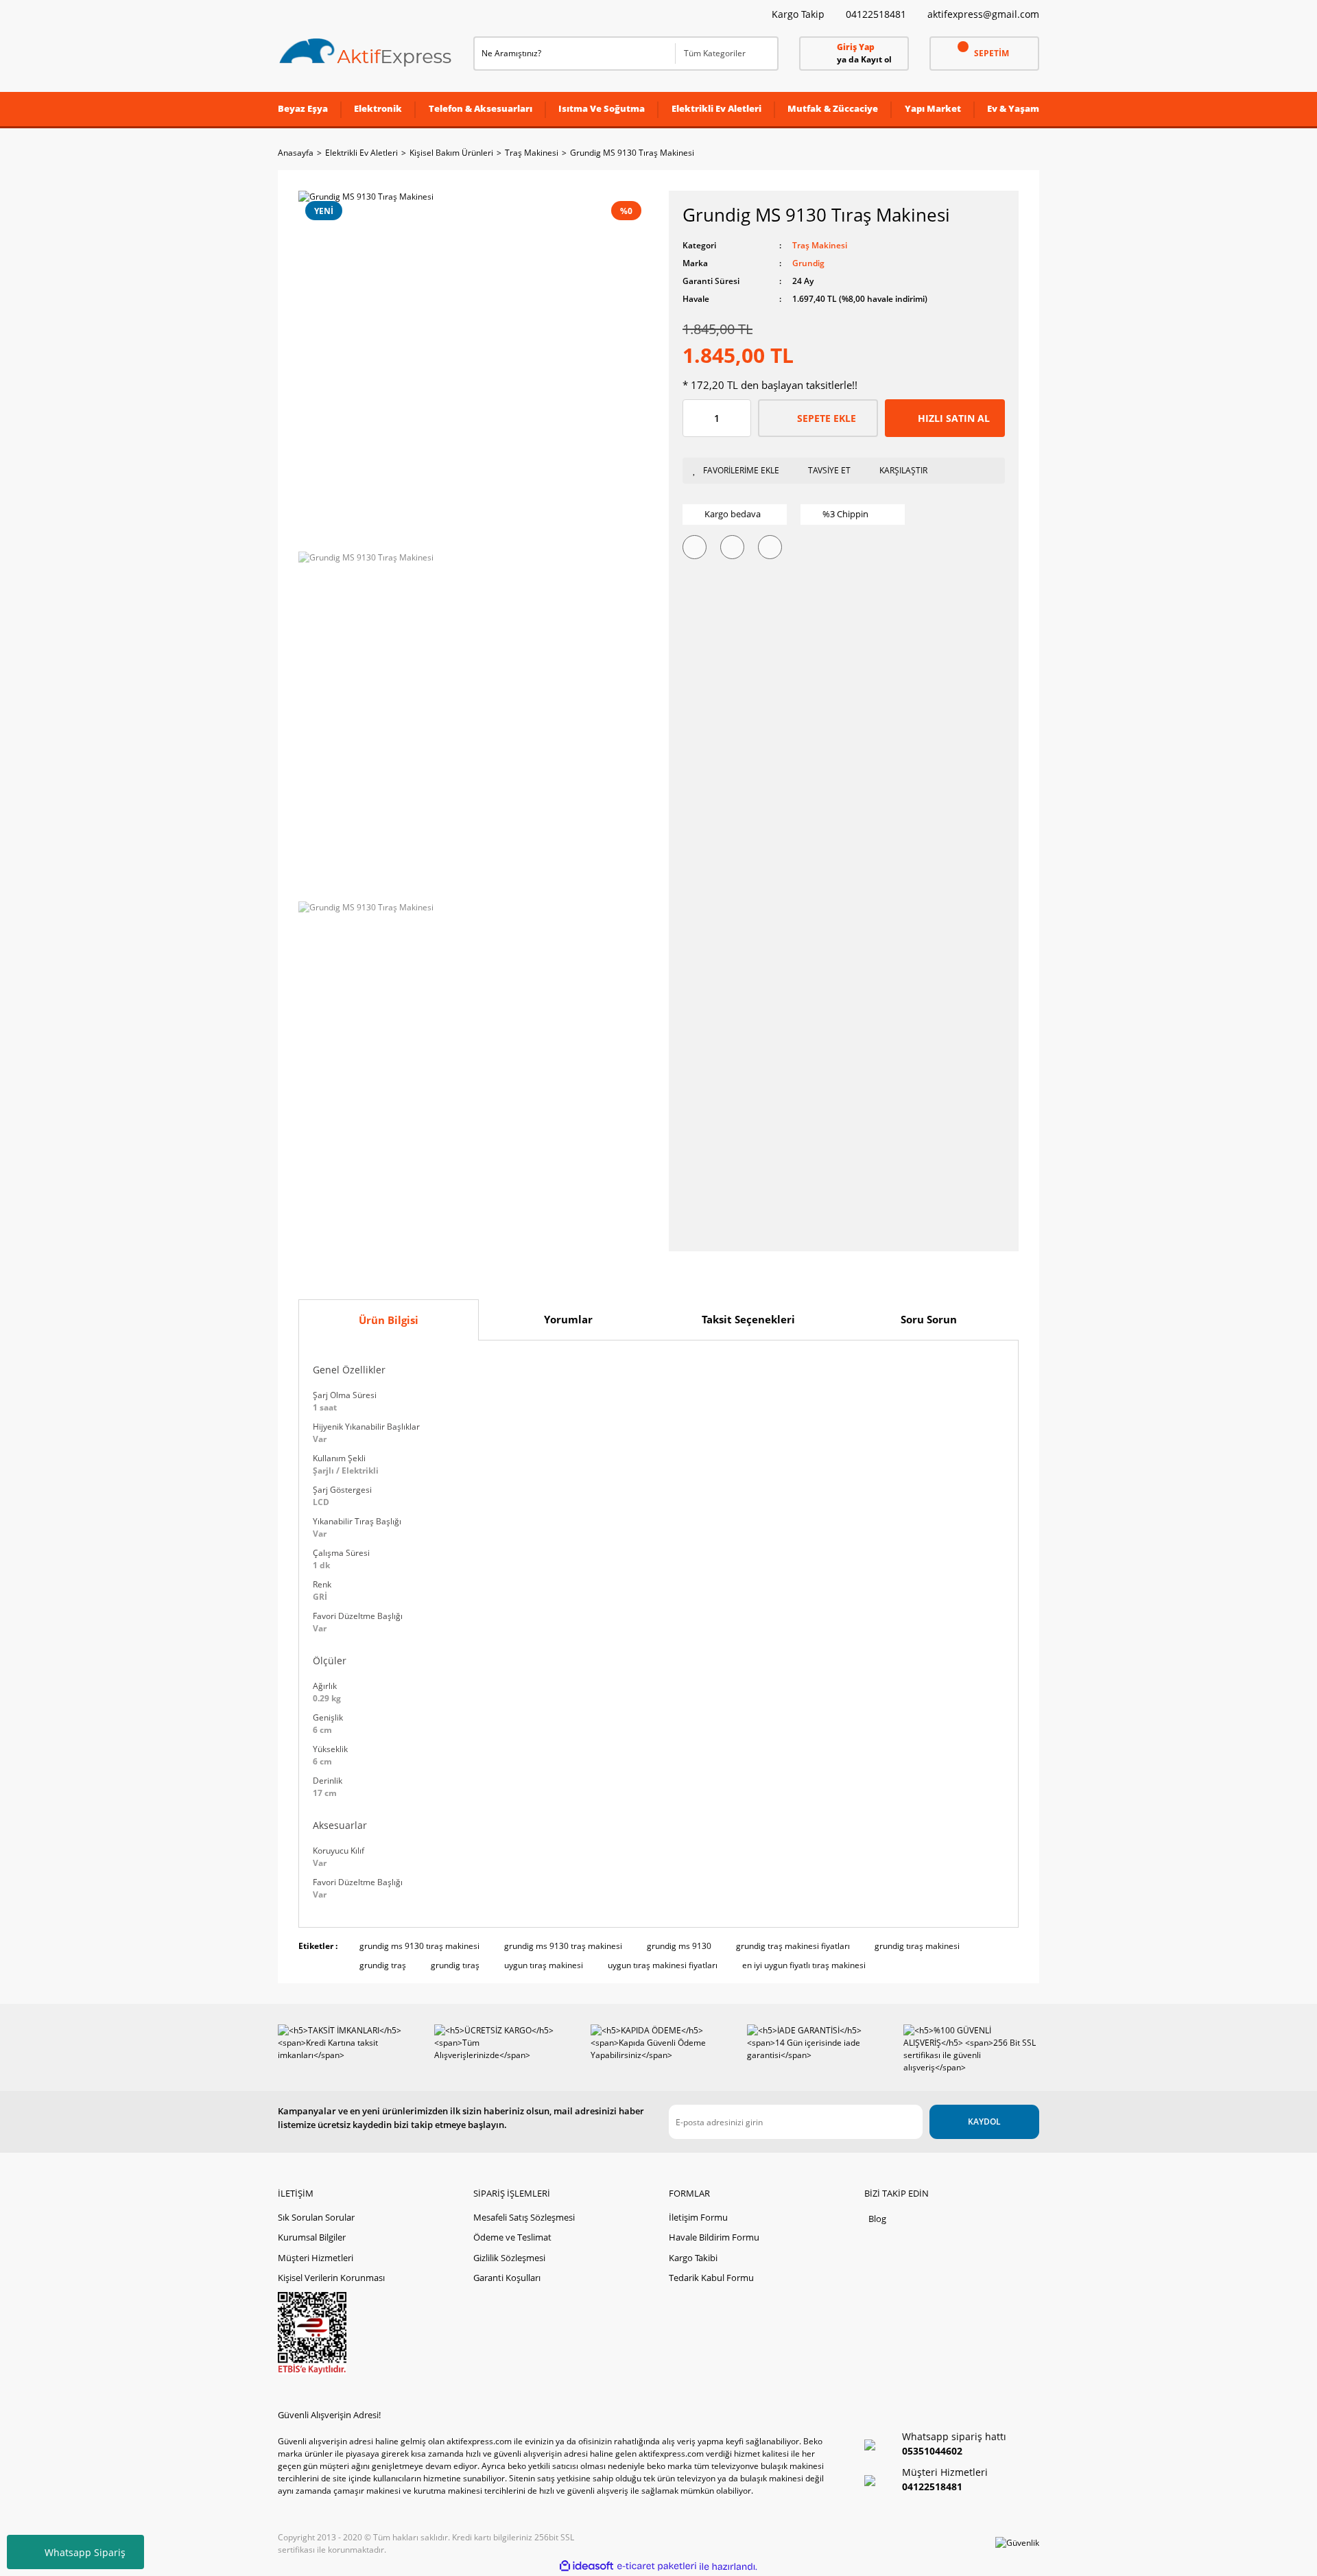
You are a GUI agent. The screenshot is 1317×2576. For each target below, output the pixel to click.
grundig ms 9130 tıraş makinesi (419, 1946)
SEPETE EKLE (827, 418)
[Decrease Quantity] (693, 418)
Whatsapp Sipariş (85, 2552)
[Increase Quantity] (740, 418)
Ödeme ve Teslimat (512, 2237)
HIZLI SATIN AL (954, 418)
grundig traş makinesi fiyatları (793, 1946)
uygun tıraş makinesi (544, 1965)
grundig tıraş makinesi (917, 1946)
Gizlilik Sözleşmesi (509, 2258)
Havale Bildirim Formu (714, 2237)
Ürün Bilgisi (389, 1320)
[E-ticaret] (657, 2566)
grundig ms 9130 (679, 1946)
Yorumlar (568, 1319)
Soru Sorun (929, 1319)
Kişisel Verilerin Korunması (331, 2278)
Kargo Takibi (693, 2258)
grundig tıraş (455, 1965)
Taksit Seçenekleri (748, 1319)
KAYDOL (984, 2122)
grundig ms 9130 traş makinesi (563, 1946)
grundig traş (383, 1965)
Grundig (808, 263)
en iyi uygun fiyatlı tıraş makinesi (804, 1965)
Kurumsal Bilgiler (312, 2237)
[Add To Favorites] (739, 471)
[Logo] (366, 53)
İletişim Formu (698, 2217)
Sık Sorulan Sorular (316, 2217)
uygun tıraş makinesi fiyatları (663, 1965)
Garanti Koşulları (507, 2278)
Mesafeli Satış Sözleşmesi (524, 2217)
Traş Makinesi (820, 245)
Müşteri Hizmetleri (316, 2258)
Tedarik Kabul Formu (711, 2278)
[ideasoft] (586, 2567)
